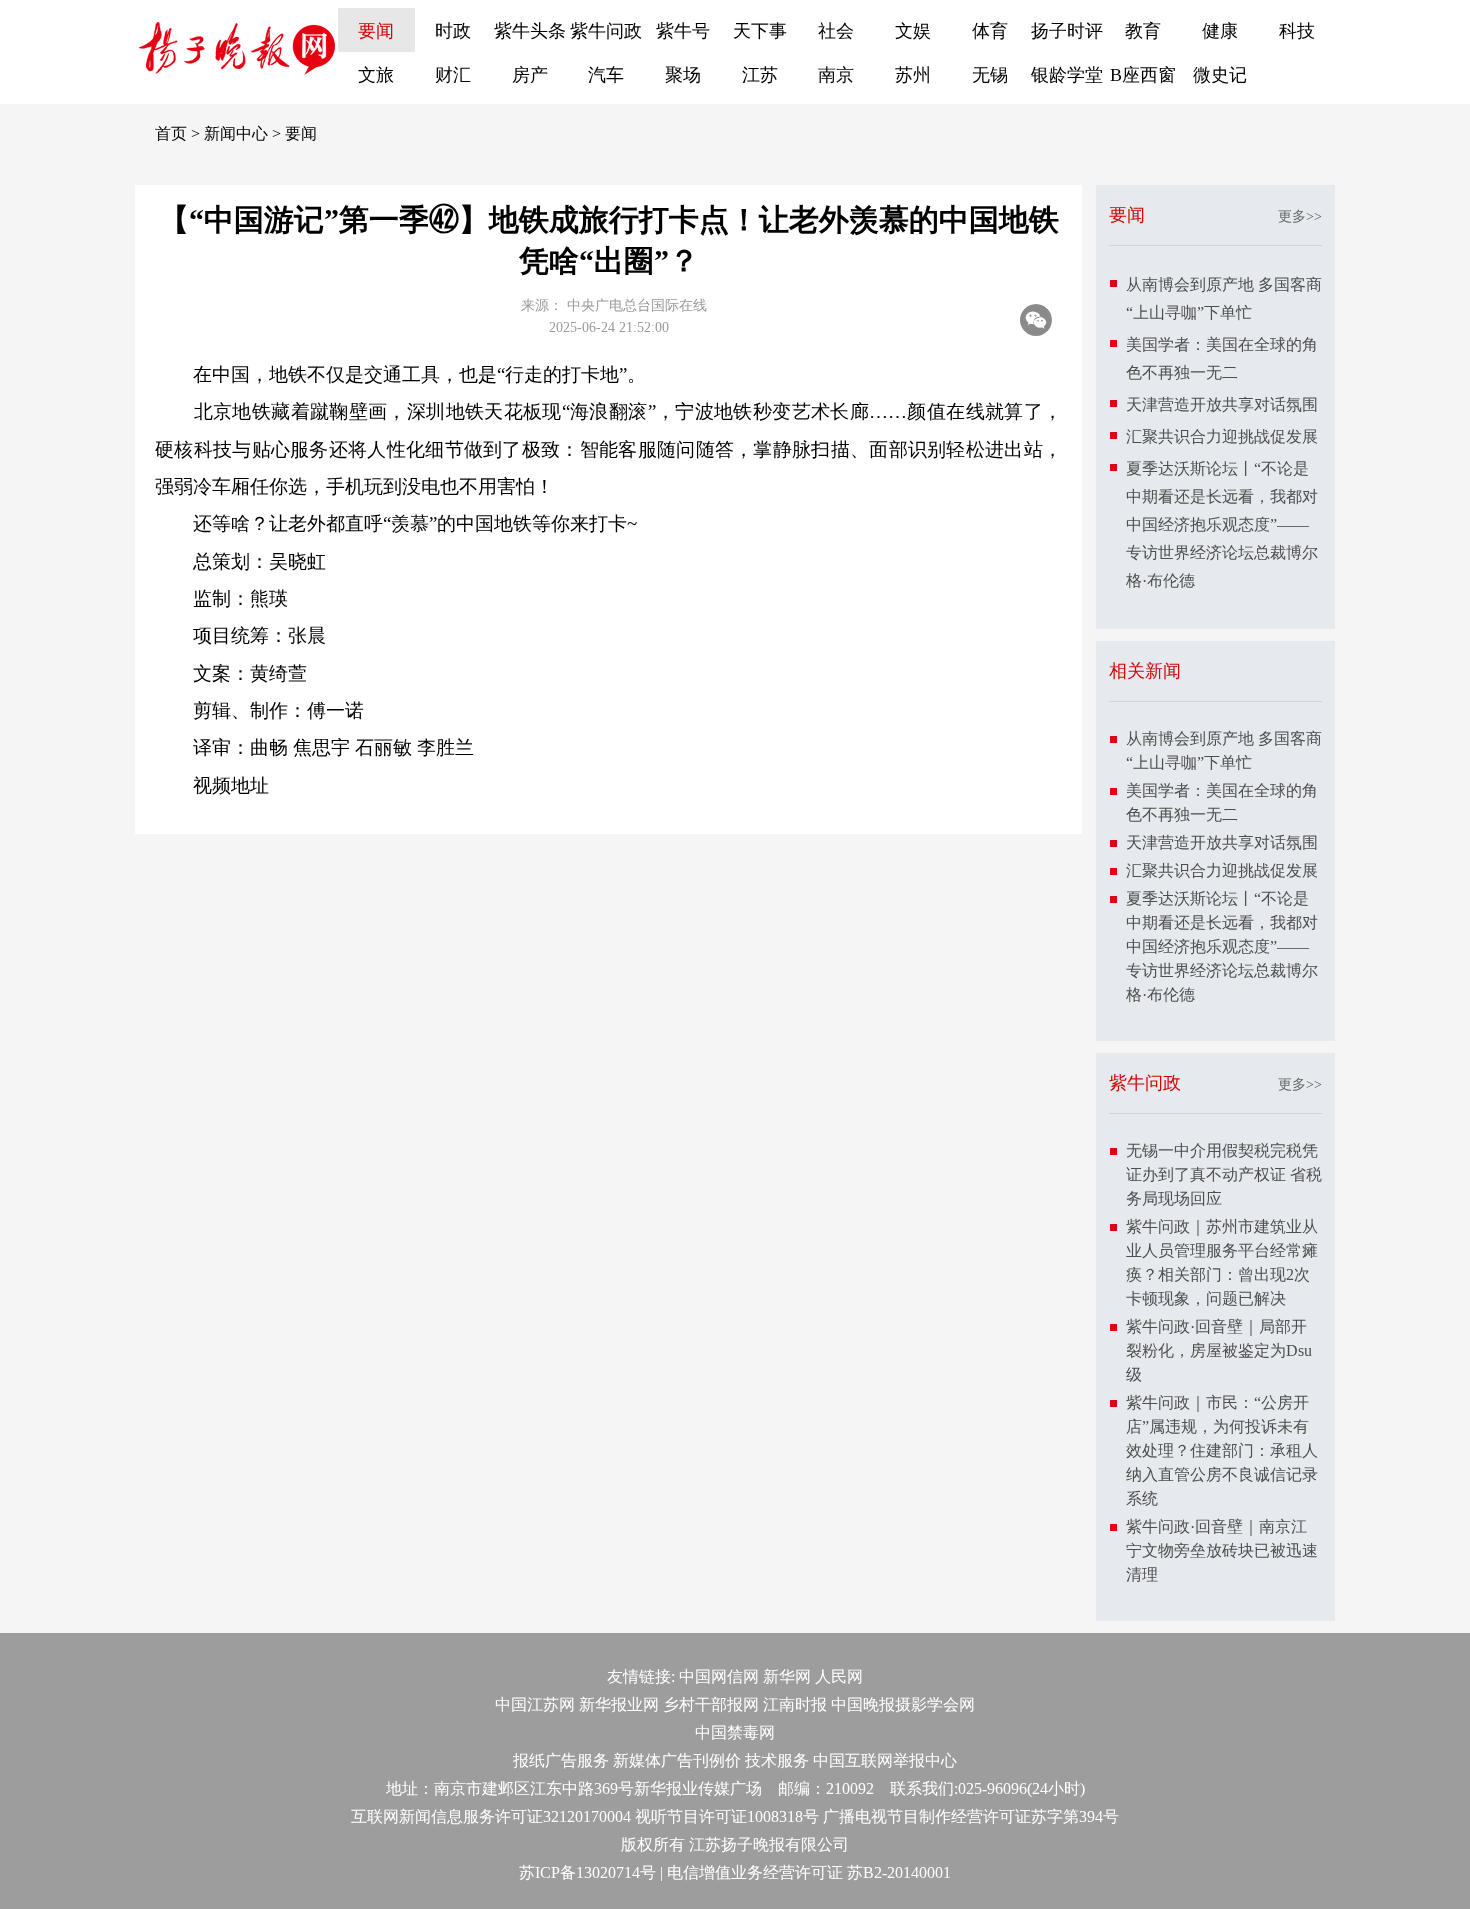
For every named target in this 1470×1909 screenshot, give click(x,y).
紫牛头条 (530, 31)
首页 (171, 133)
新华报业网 (619, 1704)
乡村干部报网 (711, 1704)
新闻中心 (236, 133)
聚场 (683, 75)
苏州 (913, 75)
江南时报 (795, 1704)
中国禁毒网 (735, 1732)
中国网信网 (719, 1676)
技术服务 (777, 1760)
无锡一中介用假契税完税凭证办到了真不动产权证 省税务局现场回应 (1224, 1174)
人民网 (839, 1676)
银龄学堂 (1067, 75)
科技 (1297, 31)
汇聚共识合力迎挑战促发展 (1222, 436)
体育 (990, 31)
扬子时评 (1067, 31)
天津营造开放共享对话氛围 (1222, 404)
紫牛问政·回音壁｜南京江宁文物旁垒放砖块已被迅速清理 (1222, 1550)
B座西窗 (1143, 75)
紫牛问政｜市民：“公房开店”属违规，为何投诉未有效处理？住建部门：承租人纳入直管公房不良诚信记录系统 (1222, 1450)
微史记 (1220, 75)
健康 (1220, 31)
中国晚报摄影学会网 (903, 1704)
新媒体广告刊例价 (677, 1760)
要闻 (376, 31)
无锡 (990, 75)
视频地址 (231, 785)
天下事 (760, 31)
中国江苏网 (535, 1704)
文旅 (376, 75)
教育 (1143, 31)
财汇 (453, 75)
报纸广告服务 (561, 1760)
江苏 (760, 75)
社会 (836, 31)
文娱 (913, 31)
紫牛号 (683, 31)
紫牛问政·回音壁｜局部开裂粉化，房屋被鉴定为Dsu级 (1219, 1350)
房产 (530, 75)
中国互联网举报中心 (885, 1760)
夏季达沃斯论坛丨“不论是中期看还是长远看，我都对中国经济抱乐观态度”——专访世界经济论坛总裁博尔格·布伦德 (1222, 524)
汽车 (606, 75)
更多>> (1300, 216)
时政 (453, 31)
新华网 (787, 1676)
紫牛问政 (606, 31)
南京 (836, 75)
